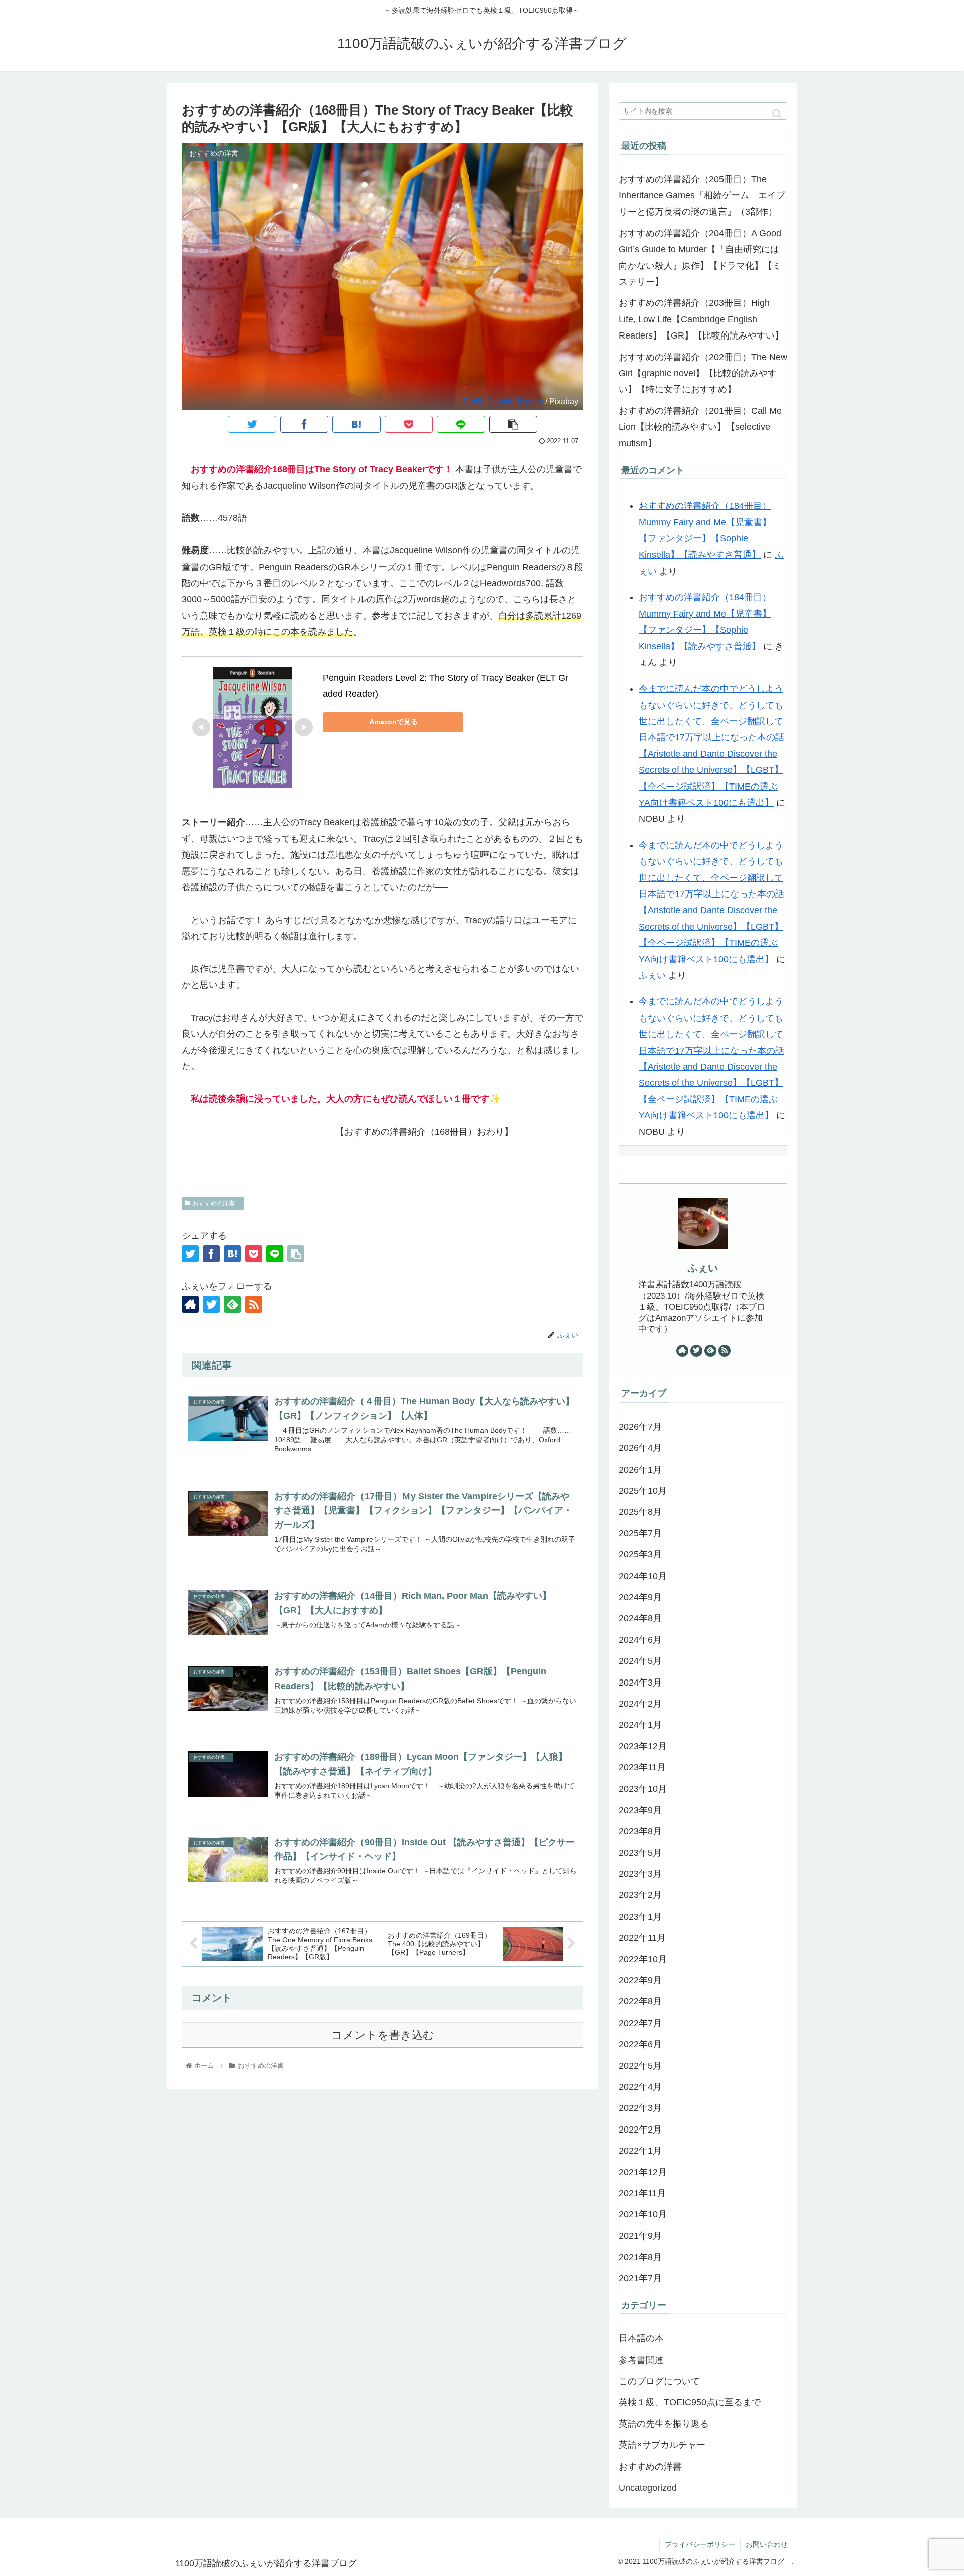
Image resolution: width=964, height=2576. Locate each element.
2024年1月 (640, 1725)
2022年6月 (640, 2044)
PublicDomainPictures (503, 401)
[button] (777, 114)
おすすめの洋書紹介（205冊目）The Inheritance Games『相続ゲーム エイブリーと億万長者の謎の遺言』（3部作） (702, 196)
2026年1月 (640, 1470)
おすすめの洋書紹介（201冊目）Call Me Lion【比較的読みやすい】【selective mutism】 (700, 427)
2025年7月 (640, 1533)
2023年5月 (640, 1853)
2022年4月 (640, 2087)
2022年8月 (640, 2001)
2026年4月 (640, 1448)
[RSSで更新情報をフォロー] (254, 1304)
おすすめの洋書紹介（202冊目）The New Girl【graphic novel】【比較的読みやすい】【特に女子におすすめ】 (703, 373)
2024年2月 (640, 1704)
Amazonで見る (393, 722)
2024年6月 (640, 1640)
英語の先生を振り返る (664, 2424)
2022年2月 (640, 2130)
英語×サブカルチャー (662, 2445)
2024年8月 (640, 1618)
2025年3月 (640, 1554)
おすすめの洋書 (217, 1203)
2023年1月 (640, 1917)
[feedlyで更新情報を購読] (232, 1304)
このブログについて (659, 2381)
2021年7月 (640, 2278)
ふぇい (652, 975)
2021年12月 (643, 2172)
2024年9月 (640, 1597)
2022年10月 (643, 1959)
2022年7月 (640, 2023)
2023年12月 (643, 1746)
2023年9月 (640, 1810)
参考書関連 (641, 2360)
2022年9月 (640, 1980)
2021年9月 (640, 2236)
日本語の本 (641, 2338)
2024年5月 (640, 1661)
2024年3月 (640, 1683)
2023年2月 (640, 1895)
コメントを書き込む (383, 2035)
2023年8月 (640, 1831)
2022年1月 (640, 2151)
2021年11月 (642, 2193)
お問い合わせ (767, 2544)
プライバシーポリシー (700, 2544)
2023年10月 (643, 1789)
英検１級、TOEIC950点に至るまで (690, 2402)
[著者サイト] (190, 1304)
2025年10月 (643, 1491)
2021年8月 (640, 2257)
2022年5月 (640, 2066)
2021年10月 (643, 2214)
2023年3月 (640, 1874)
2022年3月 (640, 2108)
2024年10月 (643, 1576)
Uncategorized (648, 2488)
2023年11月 (642, 1767)
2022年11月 (642, 1938)
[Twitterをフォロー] (211, 1304)
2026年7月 (640, 1427)
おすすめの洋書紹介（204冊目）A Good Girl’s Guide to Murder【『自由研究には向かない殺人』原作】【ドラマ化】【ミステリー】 (700, 257)
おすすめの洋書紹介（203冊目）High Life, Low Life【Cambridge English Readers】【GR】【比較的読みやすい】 (701, 319)
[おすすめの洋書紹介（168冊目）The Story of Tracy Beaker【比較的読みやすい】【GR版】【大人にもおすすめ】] (356, 424)
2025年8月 (640, 1512)
